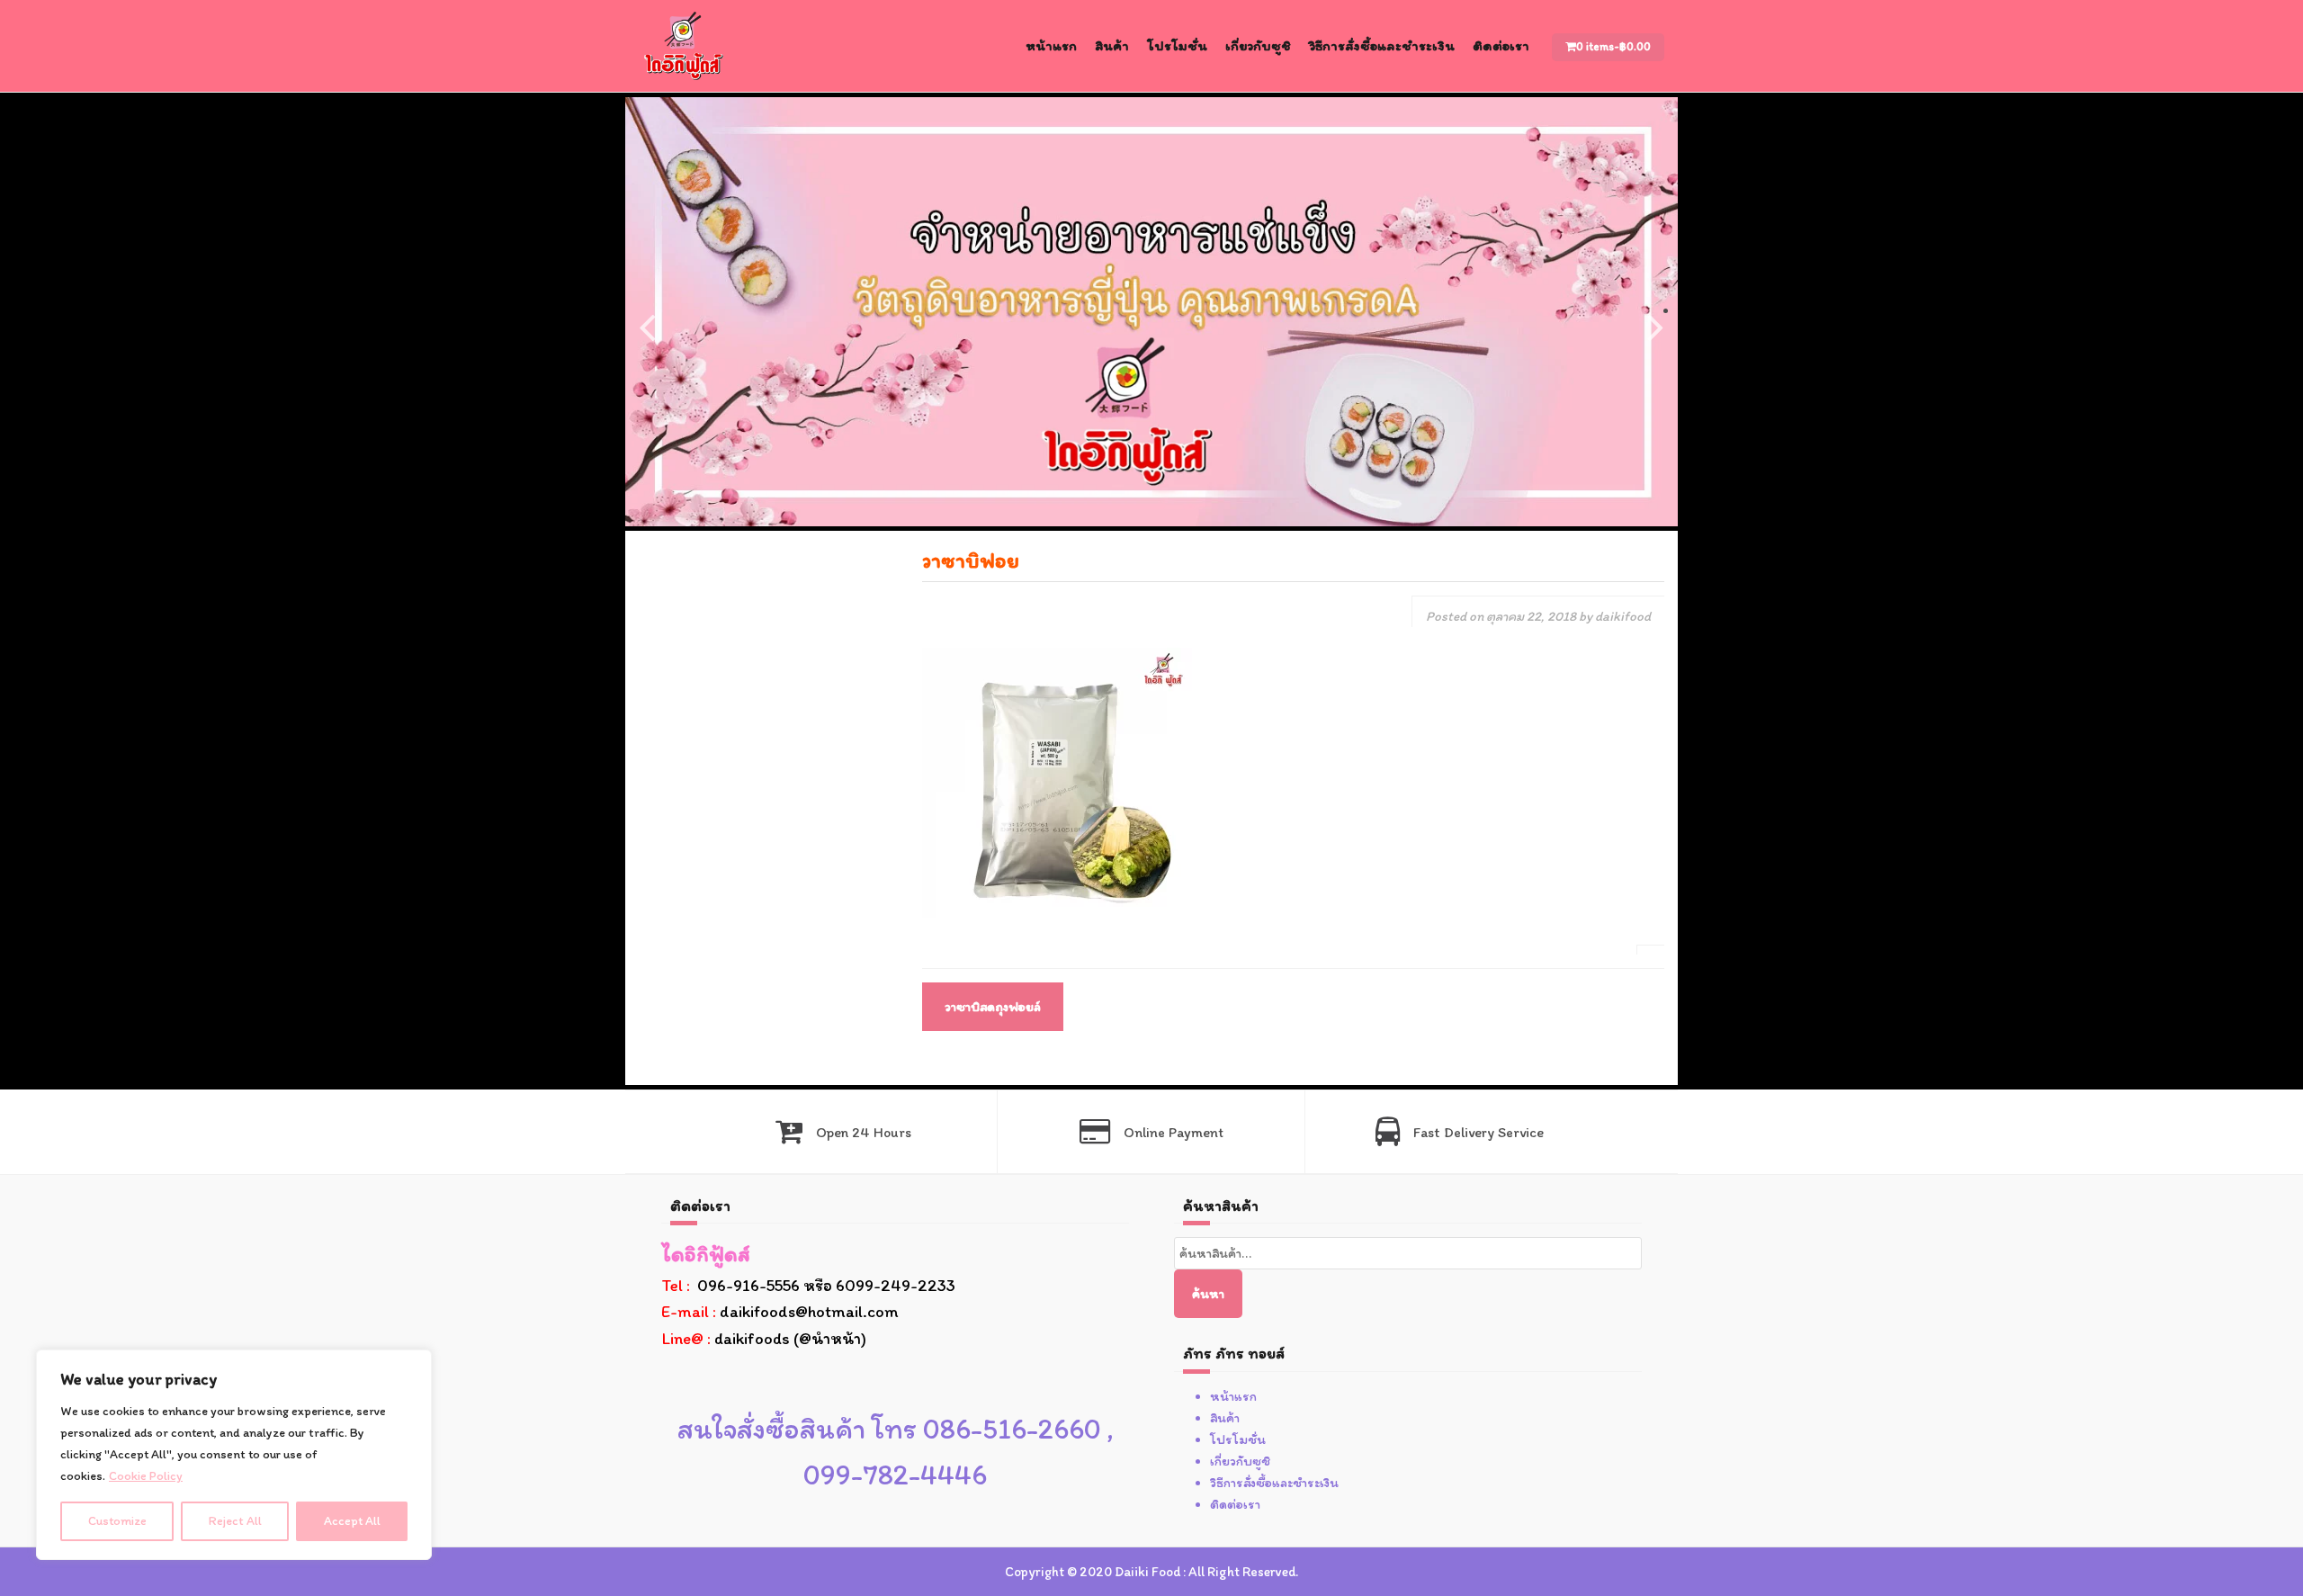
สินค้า (1112, 45)
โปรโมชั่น (1177, 45)
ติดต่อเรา (1501, 45)
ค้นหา (1208, 1294)
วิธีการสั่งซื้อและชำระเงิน (1382, 45)
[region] (234, 1455)
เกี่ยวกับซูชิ (1258, 45)
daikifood (1623, 616)
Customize (117, 1521)
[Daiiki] (684, 45)
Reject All (235, 1521)
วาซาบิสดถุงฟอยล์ (993, 1007)
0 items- (1613, 46)
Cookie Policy (146, 1476)
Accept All (352, 1521)
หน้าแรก (1051, 45)
